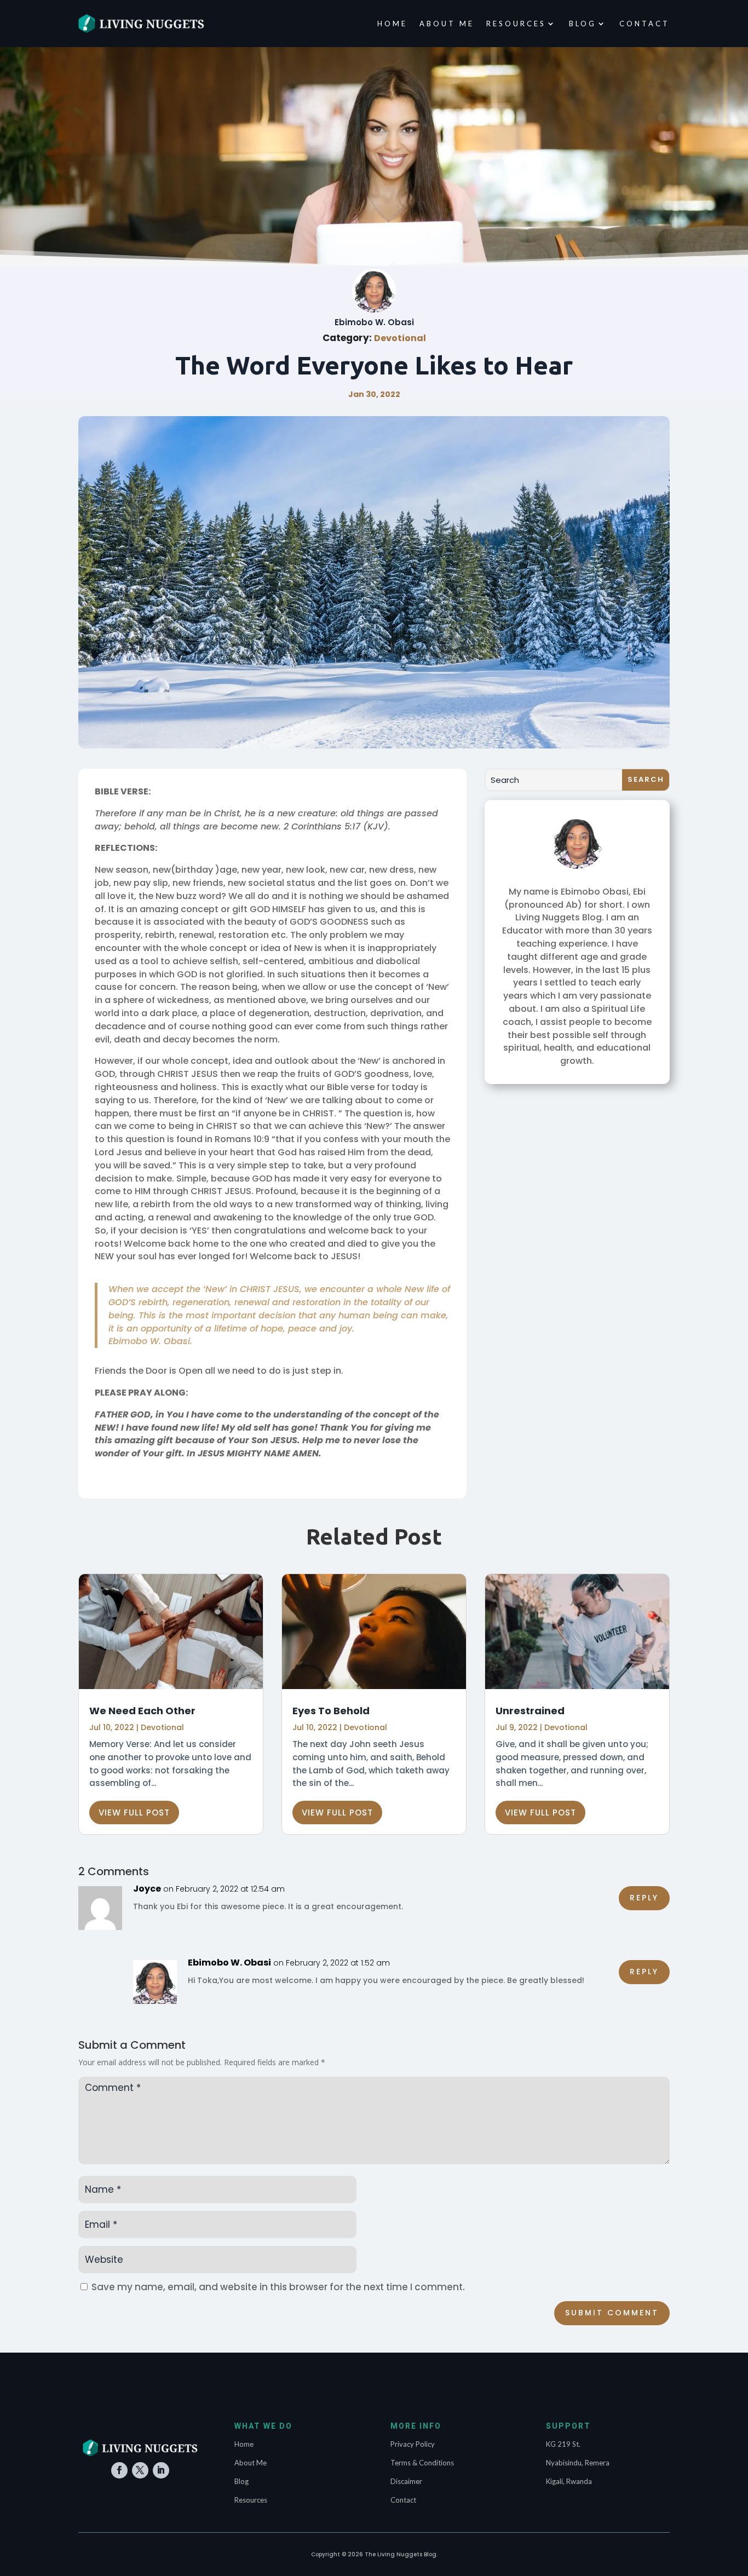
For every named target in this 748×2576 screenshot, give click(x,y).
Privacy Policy (413, 2444)
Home (392, 24)
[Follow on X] (140, 2470)
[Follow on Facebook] (119, 2470)
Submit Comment (612, 2313)
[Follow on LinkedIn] (161, 2470)
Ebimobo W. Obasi (229, 1963)
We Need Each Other (142, 1711)
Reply (644, 1898)
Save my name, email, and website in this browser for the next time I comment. (278, 2287)
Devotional (400, 338)
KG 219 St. (563, 2444)
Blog (583, 24)
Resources (516, 24)
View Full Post (134, 1813)
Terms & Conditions (422, 2463)
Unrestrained (530, 1711)
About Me (447, 24)
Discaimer (406, 2481)
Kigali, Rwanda (569, 2481)
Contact (645, 24)
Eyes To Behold (331, 1711)
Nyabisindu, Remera (578, 2463)
